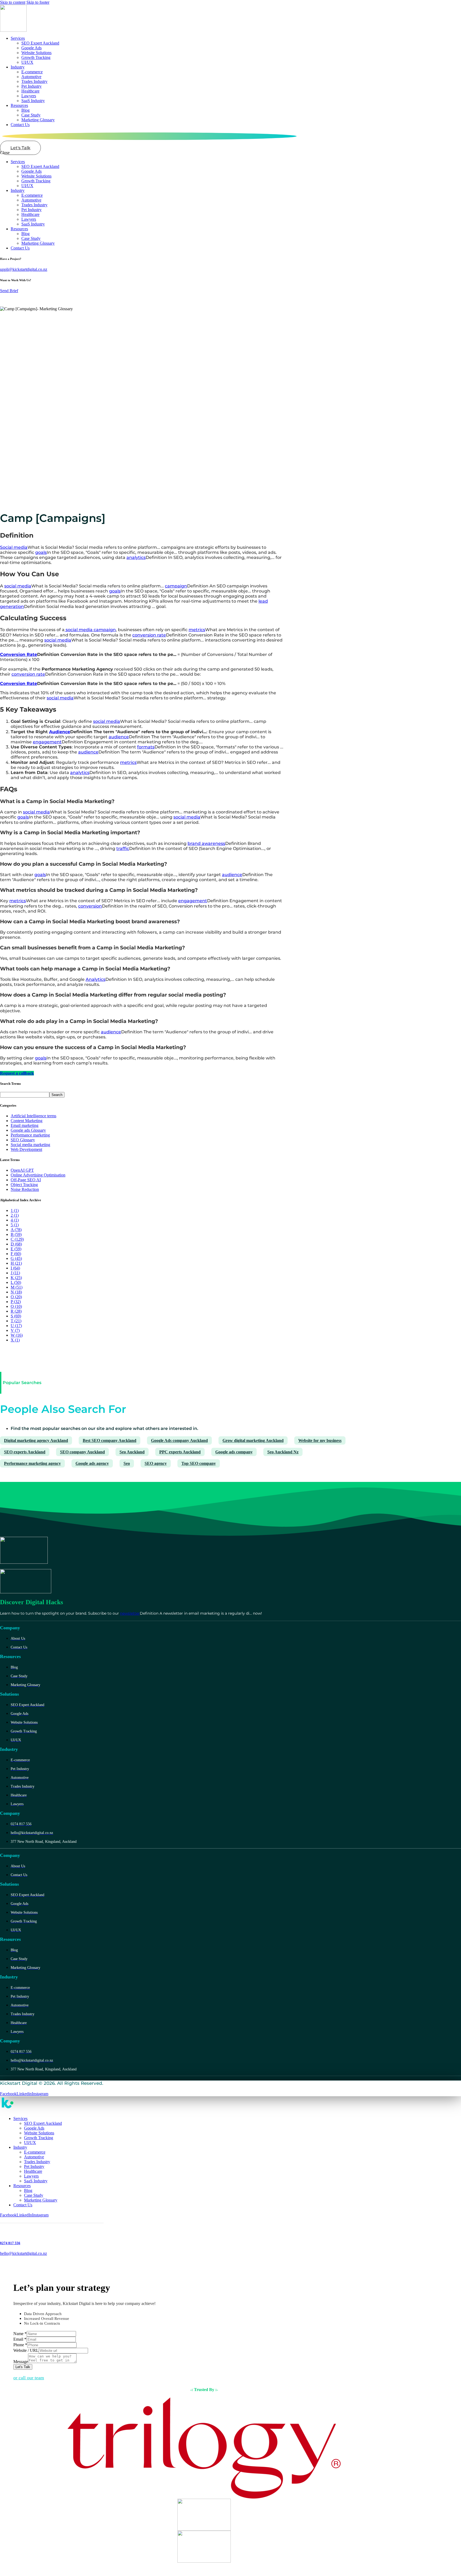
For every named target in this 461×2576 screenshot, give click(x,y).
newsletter (130, 1613)
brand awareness (206, 843)
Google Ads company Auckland (179, 1440)
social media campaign (90, 630)
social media (18, 586)
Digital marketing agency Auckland (36, 1440)
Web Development (26, 1149)
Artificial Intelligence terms (33, 1116)
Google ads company (234, 1452)
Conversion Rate (19, 654)
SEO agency (156, 1463)
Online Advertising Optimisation (38, 1175)
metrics (197, 630)
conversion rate (149, 635)
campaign (176, 586)
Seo (127, 1463)
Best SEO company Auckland (110, 1440)
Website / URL (26, 2350)
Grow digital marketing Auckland (253, 1440)
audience (119, 737)
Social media (14, 547)
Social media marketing (30, 1145)
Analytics (96, 979)
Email (20, 2339)
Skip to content (13, 2)
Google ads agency (92, 1463)
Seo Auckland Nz (283, 1452)
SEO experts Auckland (25, 1452)
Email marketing (25, 1125)
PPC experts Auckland (180, 1452)
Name (20, 2334)
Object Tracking (24, 1185)
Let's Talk (23, 2367)
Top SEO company (199, 1463)
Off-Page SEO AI (26, 1180)
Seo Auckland (132, 1452)
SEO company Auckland (82, 1452)
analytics (136, 557)
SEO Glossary (23, 1140)
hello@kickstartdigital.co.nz (23, 2253)
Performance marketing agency (32, 1463)
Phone (20, 2345)
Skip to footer (38, 2)
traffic (123, 848)
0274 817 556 (10, 2243)
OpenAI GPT (22, 1170)
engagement (47, 742)
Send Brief (9, 291)
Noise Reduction (25, 1189)
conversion (90, 906)
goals (41, 552)
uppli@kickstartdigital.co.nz (24, 269)
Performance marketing (30, 1135)
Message (21, 2362)
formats (146, 747)
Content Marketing (27, 1121)
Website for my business (320, 1440)
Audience (60, 732)
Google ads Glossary (28, 1130)
